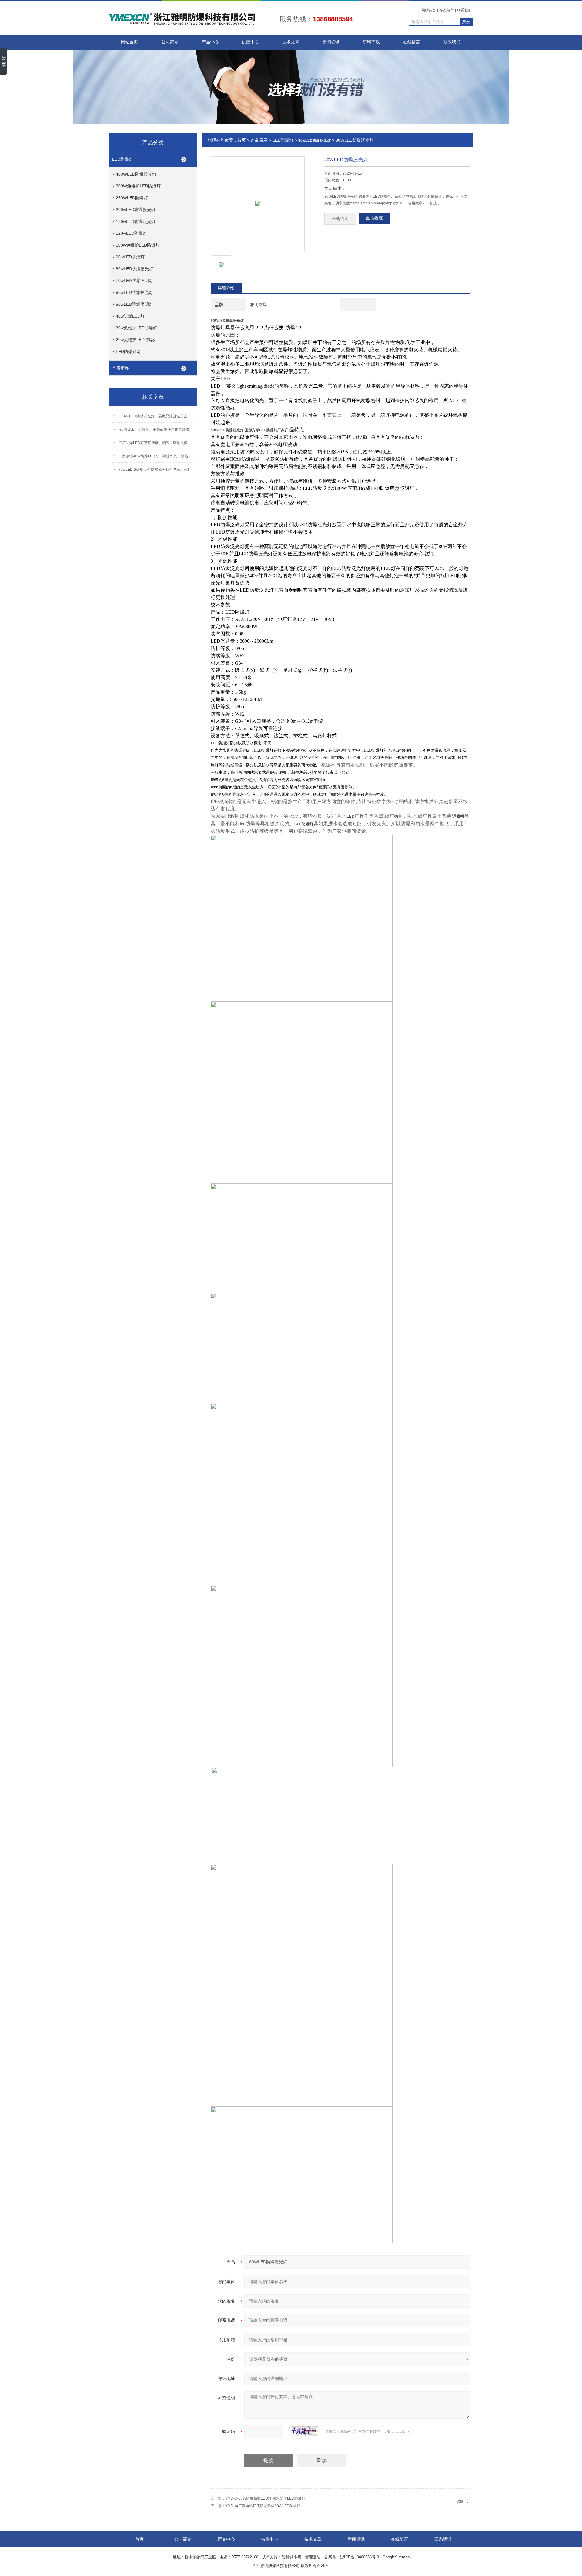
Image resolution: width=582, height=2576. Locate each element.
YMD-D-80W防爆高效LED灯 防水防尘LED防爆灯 (265, 2498)
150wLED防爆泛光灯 (136, 221)
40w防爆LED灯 (130, 316)
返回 (460, 2501)
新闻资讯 (331, 42)
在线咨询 (340, 219)
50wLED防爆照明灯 (134, 304)
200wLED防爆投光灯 (136, 210)
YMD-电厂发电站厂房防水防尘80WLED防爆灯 (263, 2506)
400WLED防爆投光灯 (136, 174)
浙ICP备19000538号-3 (360, 2557)
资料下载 (371, 42)
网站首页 (429, 10)
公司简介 (170, 42)
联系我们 (464, 10)
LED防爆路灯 (128, 352)
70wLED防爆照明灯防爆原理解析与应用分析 (155, 470)
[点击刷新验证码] (304, 2431)
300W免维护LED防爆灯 (138, 186)
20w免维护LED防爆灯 (137, 340)
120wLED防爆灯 (131, 233)
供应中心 (250, 42)
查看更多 (121, 368)
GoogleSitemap (396, 2557)
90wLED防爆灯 (130, 257)
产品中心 (210, 42)
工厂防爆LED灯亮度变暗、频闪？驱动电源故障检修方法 (156, 443)
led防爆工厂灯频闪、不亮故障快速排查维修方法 (156, 429)
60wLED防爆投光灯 (134, 292)
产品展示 (259, 140)
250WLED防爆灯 (132, 198)
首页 (242, 140)
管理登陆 (313, 2557)
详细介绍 (226, 288)
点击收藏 (374, 218)
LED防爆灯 (123, 159)
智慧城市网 (291, 2557)
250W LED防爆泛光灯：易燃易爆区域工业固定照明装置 (156, 416)
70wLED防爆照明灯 (134, 281)
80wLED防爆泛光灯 (134, 269)
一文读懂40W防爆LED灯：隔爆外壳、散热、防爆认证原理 (156, 456)
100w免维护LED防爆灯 (138, 245)
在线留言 (447, 10)
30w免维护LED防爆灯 (137, 328)
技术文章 (291, 42)
